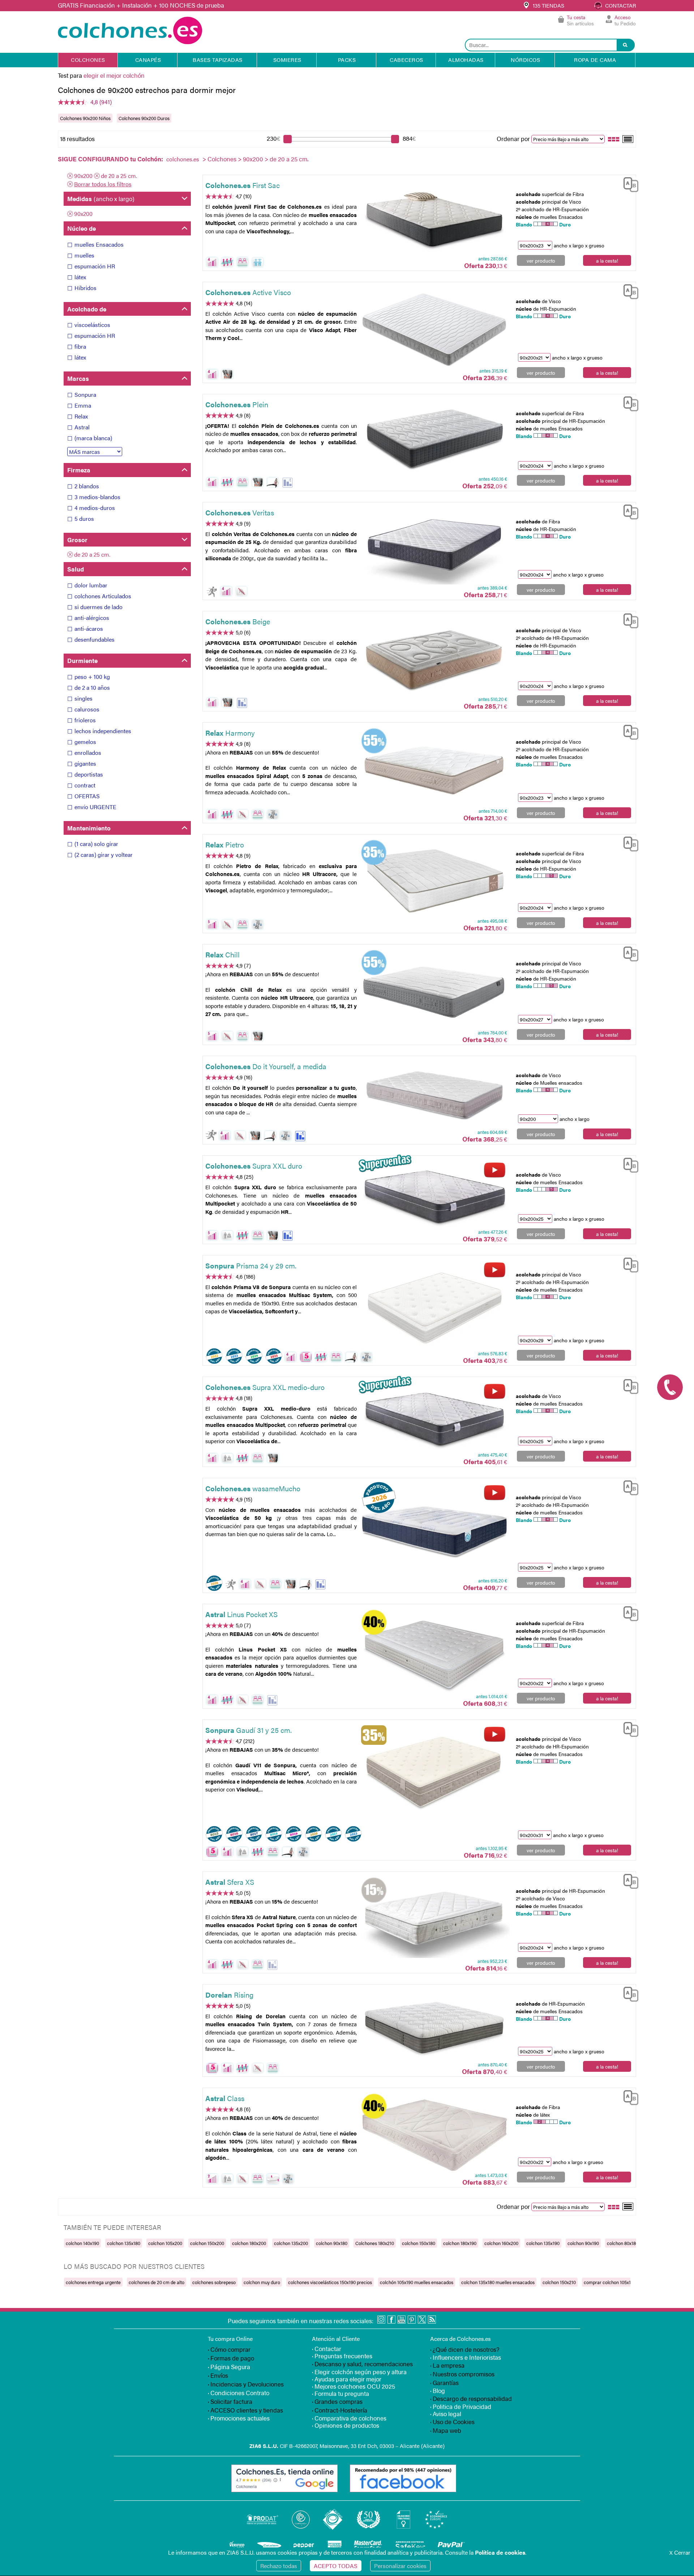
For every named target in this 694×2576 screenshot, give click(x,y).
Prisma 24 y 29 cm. (251, 1265)
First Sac (243, 185)
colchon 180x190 (460, 2243)
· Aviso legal (446, 2414)
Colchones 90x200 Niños (85, 118)
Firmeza (79, 470)
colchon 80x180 (623, 2243)
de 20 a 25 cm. (119, 176)
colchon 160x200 (501, 2243)
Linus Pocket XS (241, 1614)
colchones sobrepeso (214, 2282)
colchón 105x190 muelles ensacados (417, 2282)
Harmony (230, 733)
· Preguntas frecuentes (342, 2356)
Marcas (78, 378)
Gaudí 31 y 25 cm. (249, 1730)
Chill (222, 954)
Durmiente (82, 660)
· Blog (438, 2390)
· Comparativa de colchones (349, 2418)
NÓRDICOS (525, 59)
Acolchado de (87, 309)
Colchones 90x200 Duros (144, 118)
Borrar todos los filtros (103, 184)
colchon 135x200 (291, 2243)
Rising (229, 1995)
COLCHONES (88, 59)
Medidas (101, 199)
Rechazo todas (279, 2566)
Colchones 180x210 (375, 2243)
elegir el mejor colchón (114, 75)
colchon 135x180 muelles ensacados (498, 2282)
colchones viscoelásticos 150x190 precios (330, 2282)
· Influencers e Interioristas (466, 2357)
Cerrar (680, 2552)
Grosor (77, 540)
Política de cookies (500, 2552)
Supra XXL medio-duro (265, 1387)
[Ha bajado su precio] (288, 483)
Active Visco (248, 292)
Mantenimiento (89, 828)
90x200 (253, 159)
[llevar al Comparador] (628, 183)
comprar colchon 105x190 (610, 2282)
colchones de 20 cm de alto (157, 2282)
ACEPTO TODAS (336, 2566)
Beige (238, 621)
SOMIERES (287, 59)
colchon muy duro (262, 2282)
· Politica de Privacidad (461, 2406)
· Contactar (327, 2348)
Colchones (222, 159)
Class (225, 2098)
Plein (237, 404)
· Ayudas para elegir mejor (347, 2379)
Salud (76, 569)
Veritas (240, 512)
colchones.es (183, 159)
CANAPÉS (148, 59)
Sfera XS (230, 1882)
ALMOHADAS (466, 59)
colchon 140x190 (82, 2243)
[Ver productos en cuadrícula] (614, 139)
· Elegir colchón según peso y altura (359, 2372)
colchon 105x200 (165, 2243)
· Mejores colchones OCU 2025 (354, 2386)
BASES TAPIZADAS (218, 59)
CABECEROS (406, 59)
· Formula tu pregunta (340, 2393)
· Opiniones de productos (346, 2425)
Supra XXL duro (254, 1166)
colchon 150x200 (207, 2243)
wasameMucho (253, 1488)
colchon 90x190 (583, 2243)
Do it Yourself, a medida (266, 1066)
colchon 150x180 (419, 2243)
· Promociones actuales (239, 2418)
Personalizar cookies (400, 2566)
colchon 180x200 (249, 2243)
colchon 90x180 (332, 2243)
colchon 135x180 (124, 2243)
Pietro (225, 844)
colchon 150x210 (559, 2282)
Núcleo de (82, 228)
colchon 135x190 (543, 2243)
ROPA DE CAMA (595, 59)
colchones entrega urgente (93, 2282)
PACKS (347, 59)
